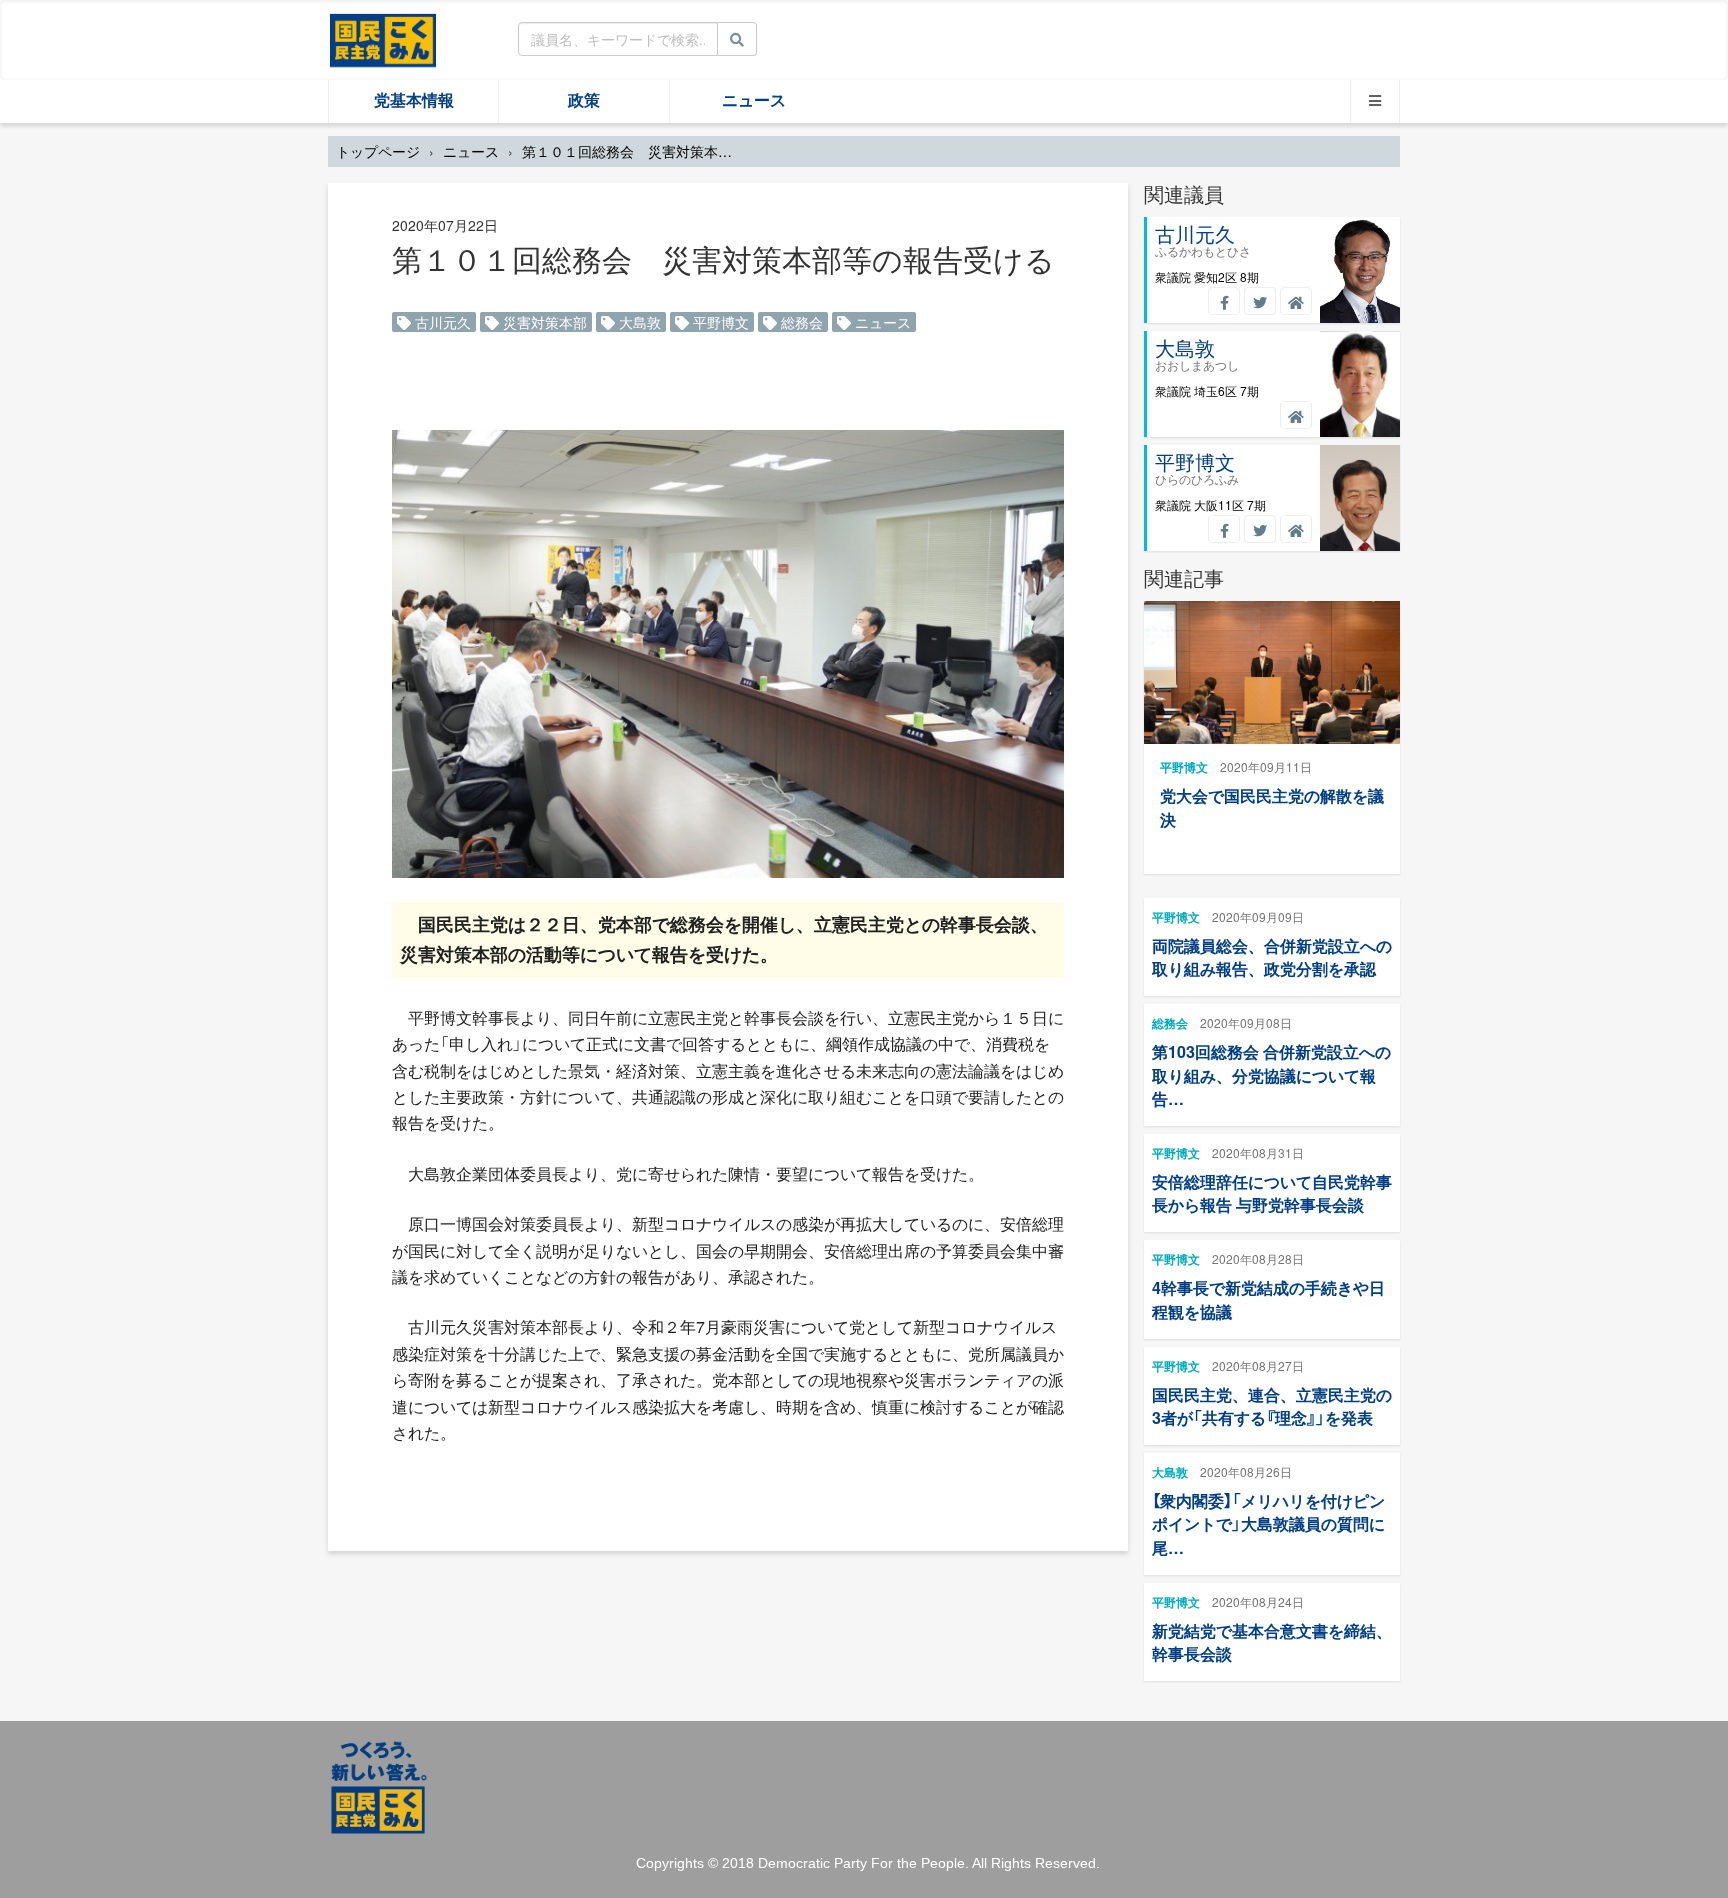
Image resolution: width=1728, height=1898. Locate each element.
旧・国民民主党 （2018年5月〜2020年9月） (383, 39)
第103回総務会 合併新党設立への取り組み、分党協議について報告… (1271, 1074)
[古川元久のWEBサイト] (1296, 301)
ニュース (754, 100)
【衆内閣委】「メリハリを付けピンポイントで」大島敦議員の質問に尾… (1268, 1523)
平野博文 (719, 322)
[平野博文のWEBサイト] (1296, 529)
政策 (584, 100)
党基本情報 (414, 100)
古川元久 (441, 322)
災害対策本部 (543, 322)
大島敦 (638, 322)
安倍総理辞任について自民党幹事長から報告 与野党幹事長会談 (1272, 1193)
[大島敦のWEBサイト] (1296, 415)
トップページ (378, 151)
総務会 (800, 322)
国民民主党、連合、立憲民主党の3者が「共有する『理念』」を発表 (1272, 1406)
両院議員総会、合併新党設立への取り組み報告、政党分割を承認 (1272, 957)
